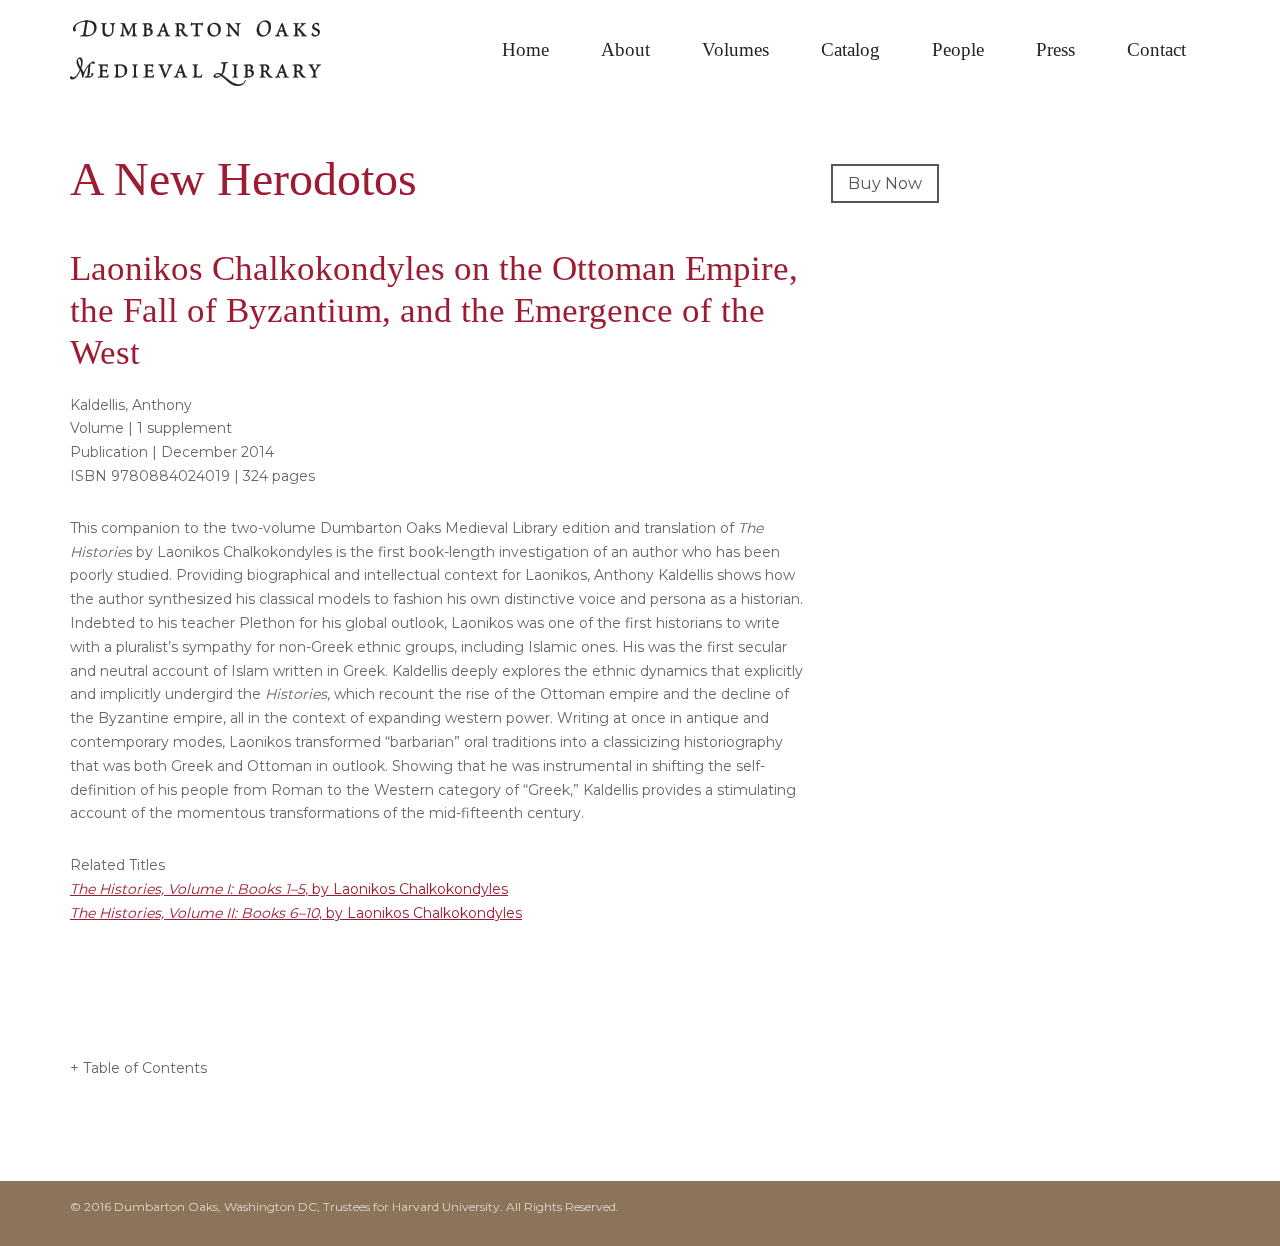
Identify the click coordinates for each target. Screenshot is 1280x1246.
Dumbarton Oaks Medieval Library (220, 60)
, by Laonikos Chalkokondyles (289, 889)
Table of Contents (145, 1068)
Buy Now (885, 183)
